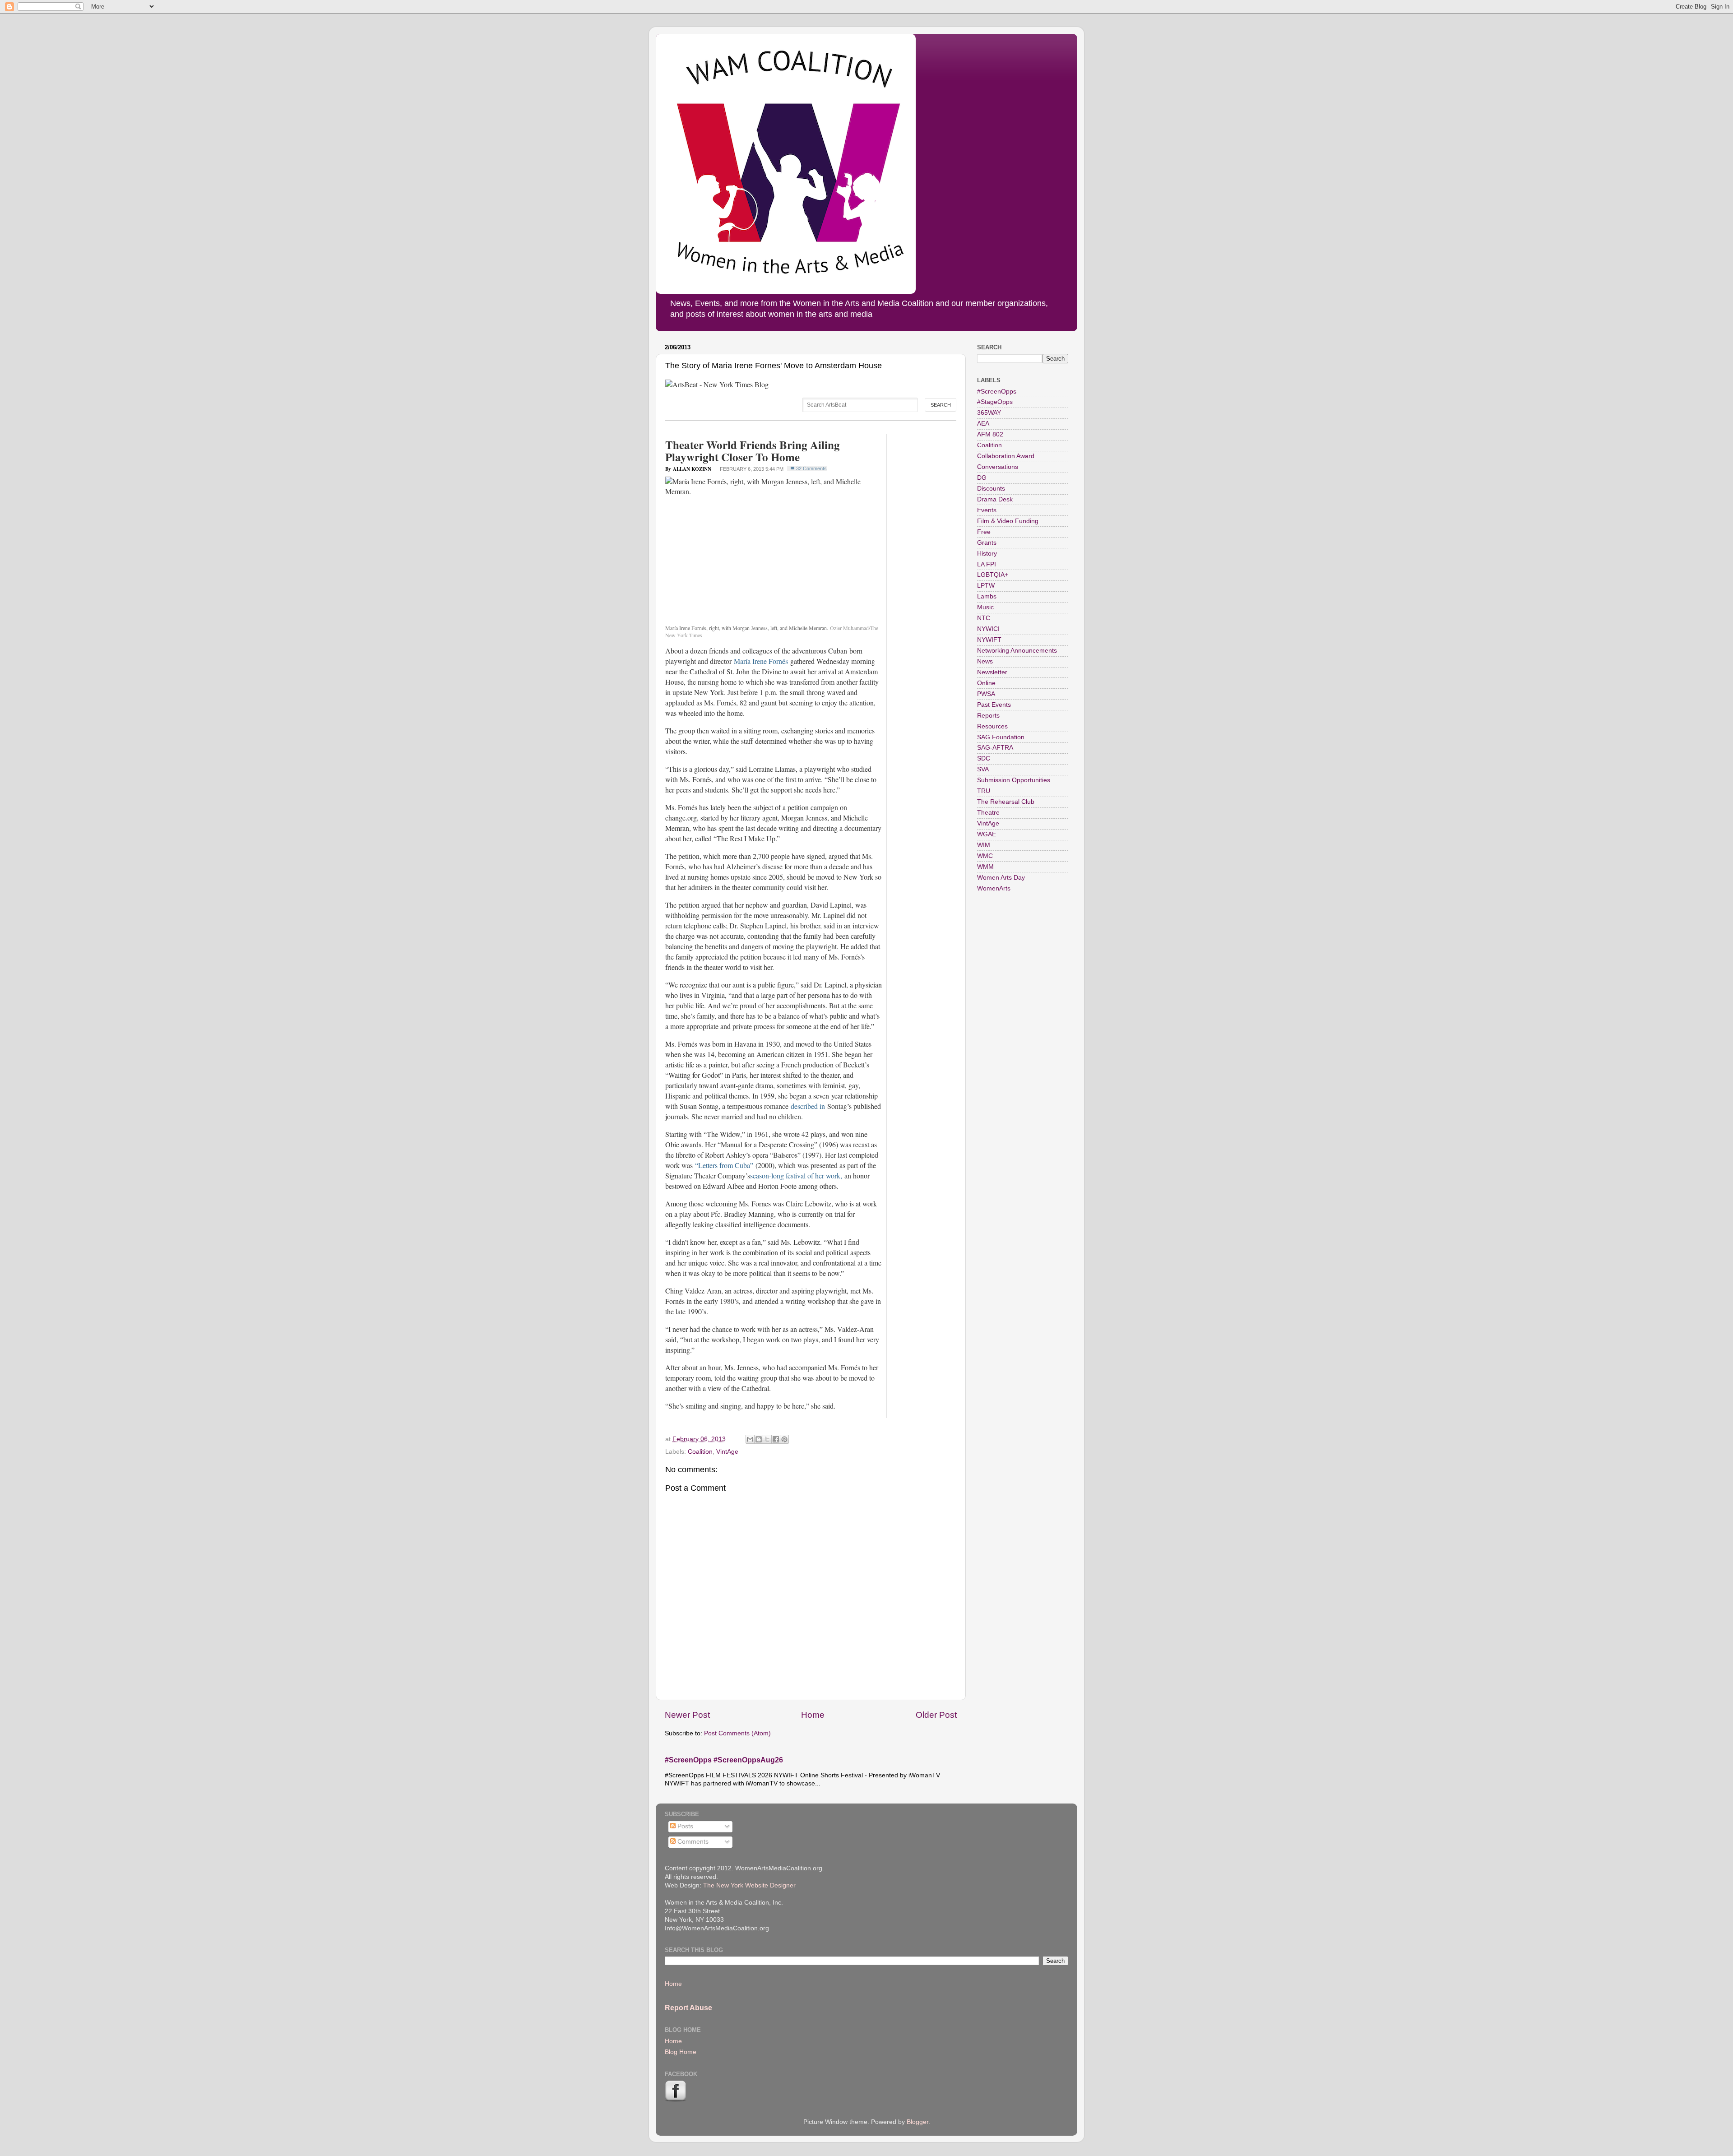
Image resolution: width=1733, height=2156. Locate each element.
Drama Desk (995, 499)
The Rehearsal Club (1006, 802)
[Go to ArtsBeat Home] (717, 384)
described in (807, 1106)
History (987, 554)
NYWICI (988, 629)
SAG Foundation (1001, 737)
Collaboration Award (1006, 456)
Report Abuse (688, 2008)
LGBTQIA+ (993, 575)
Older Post (936, 1715)
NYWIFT (989, 640)
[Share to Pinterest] (784, 1439)
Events (987, 510)
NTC (984, 618)
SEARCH (941, 405)
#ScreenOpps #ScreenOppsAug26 (724, 1760)
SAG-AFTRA (995, 748)
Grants (987, 543)
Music (985, 607)
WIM (984, 845)
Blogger (917, 2122)
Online (986, 683)
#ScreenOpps (997, 392)
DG (982, 478)
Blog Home (681, 2052)
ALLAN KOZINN (692, 469)
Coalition (700, 1452)
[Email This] (750, 1439)
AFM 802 (990, 434)
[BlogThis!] (759, 1439)
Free (984, 532)
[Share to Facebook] (776, 1439)
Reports (988, 716)
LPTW (986, 586)
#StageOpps (995, 402)
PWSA (986, 694)
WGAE (987, 834)
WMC (985, 856)
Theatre (988, 813)
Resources (992, 726)
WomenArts (994, 888)
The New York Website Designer (749, 1885)
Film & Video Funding (1008, 521)
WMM (985, 867)
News (985, 661)
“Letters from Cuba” (724, 1165)
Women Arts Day (1001, 878)
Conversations (998, 467)
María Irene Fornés (761, 661)
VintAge (727, 1452)
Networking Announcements (1017, 651)
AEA (983, 424)
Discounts (991, 489)
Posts (684, 1826)
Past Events (994, 705)
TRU (984, 791)
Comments (692, 1842)
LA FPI (987, 564)
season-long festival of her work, (796, 1175)
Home (813, 1715)
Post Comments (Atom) (737, 1733)
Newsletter (992, 672)
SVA (983, 769)
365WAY (989, 413)
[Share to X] (767, 1439)
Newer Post (687, 1715)
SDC (984, 758)
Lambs (987, 596)
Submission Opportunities (1014, 780)
